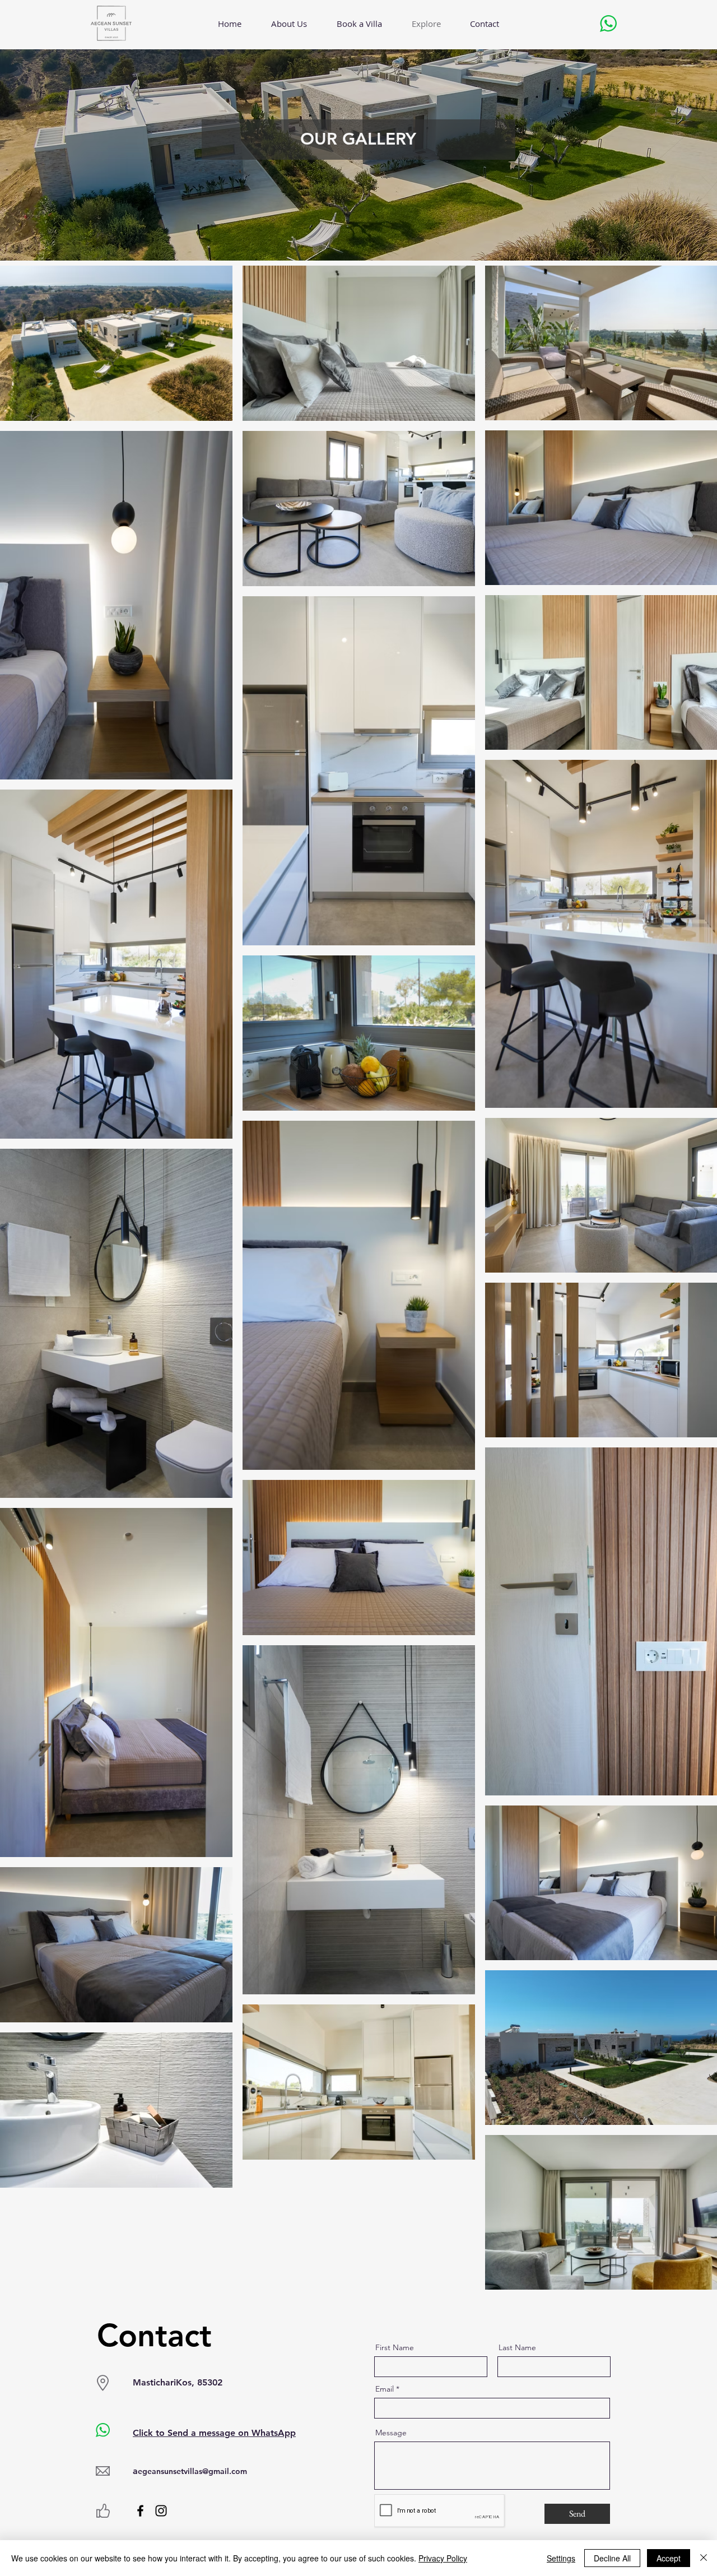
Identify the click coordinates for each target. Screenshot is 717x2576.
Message (391, 2433)
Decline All (612, 2558)
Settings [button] (561, 2558)
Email (385, 2389)
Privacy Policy (443, 2558)
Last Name (517, 2347)
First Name (395, 2347)
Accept (669, 2558)
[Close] (704, 2558)
